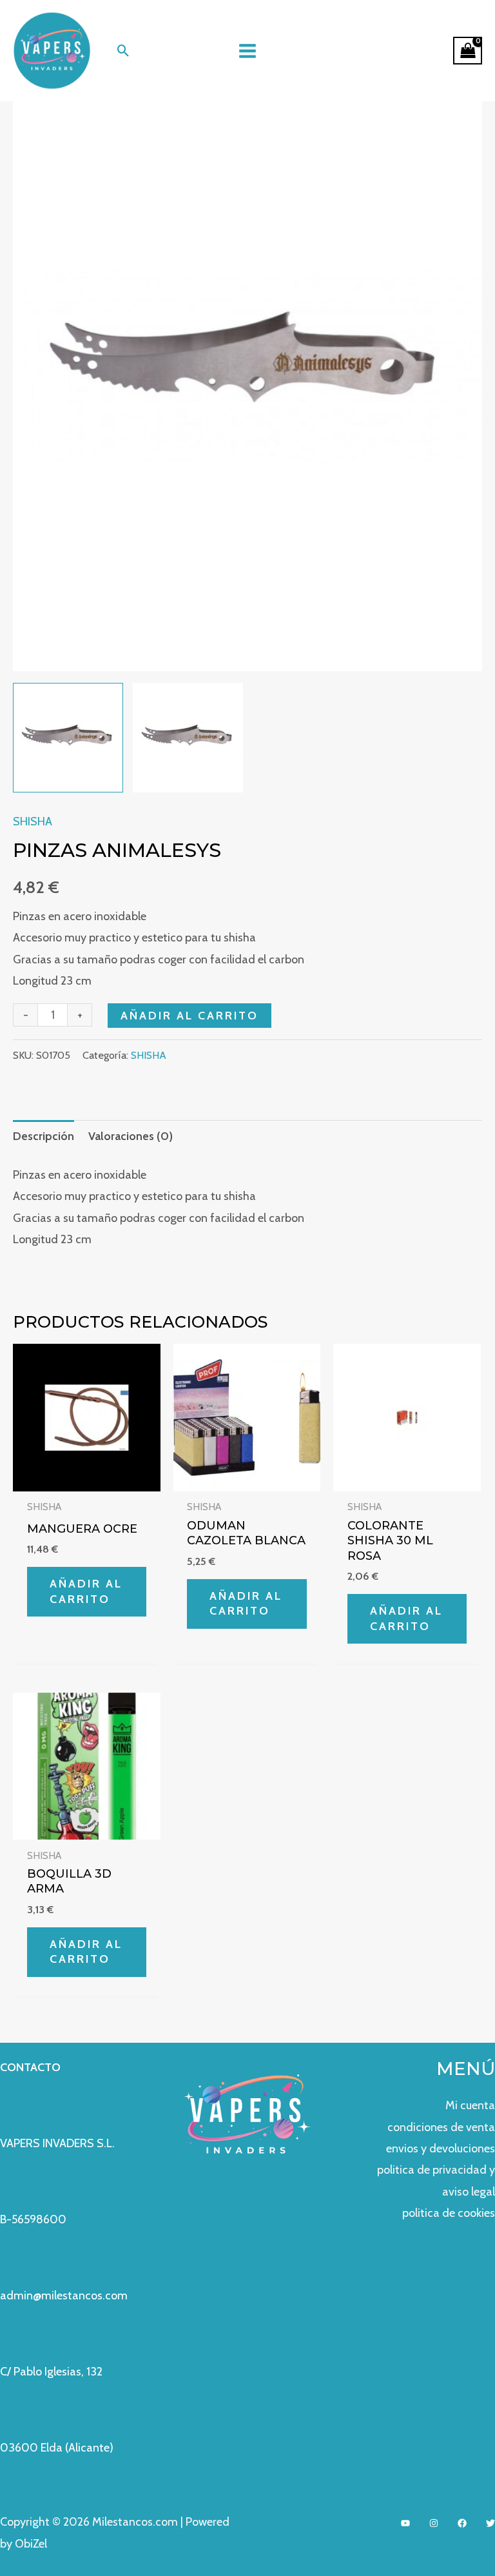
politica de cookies (449, 2213)
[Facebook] (462, 2523)
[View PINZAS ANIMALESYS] (68, 738)
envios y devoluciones (441, 2148)
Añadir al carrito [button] (86, 1591)
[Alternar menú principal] (247, 51)
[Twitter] (490, 2523)
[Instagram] (434, 2523)
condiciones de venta (441, 2127)
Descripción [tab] (44, 1136)
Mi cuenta (470, 2105)
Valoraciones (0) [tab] (131, 1136)
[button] (123, 51)
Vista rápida (86, 1479)
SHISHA (33, 821)
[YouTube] (405, 2523)
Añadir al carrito (189, 1016)
